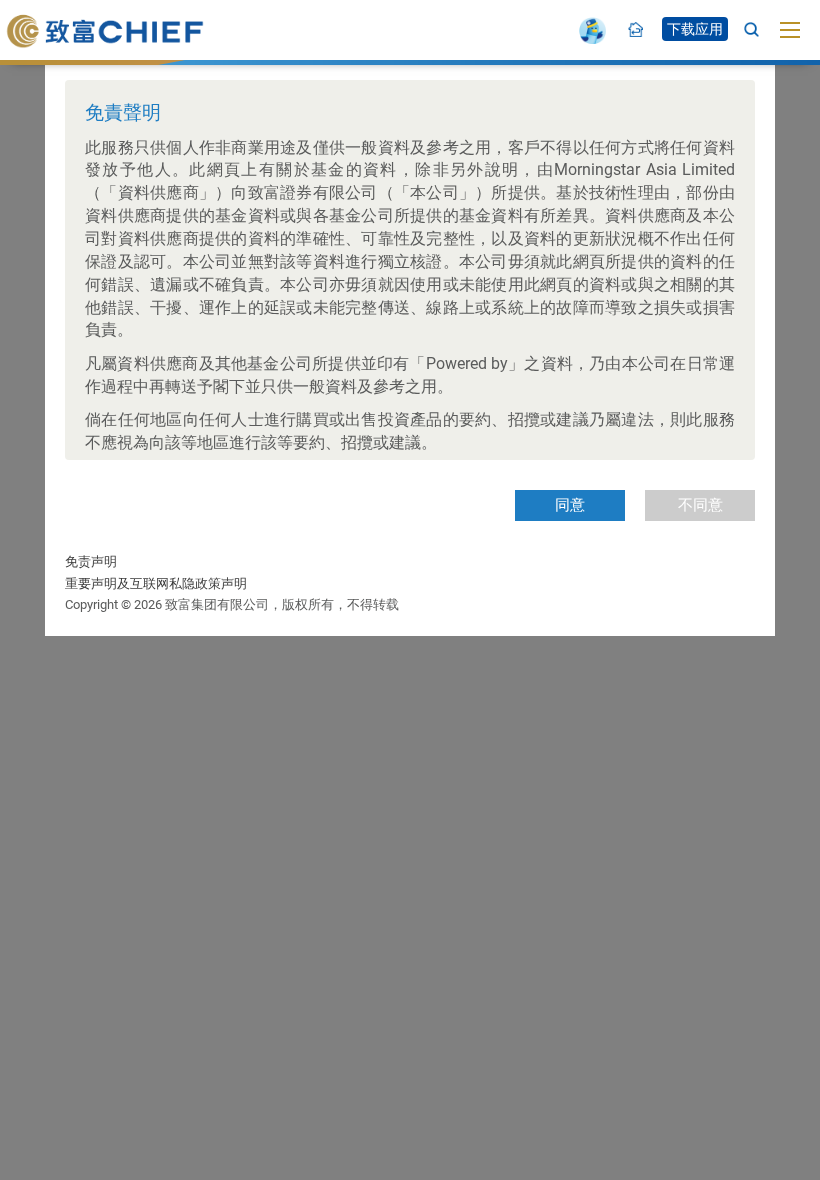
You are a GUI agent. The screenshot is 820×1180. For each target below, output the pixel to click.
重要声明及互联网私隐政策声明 (156, 583)
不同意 (700, 505)
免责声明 (91, 561)
